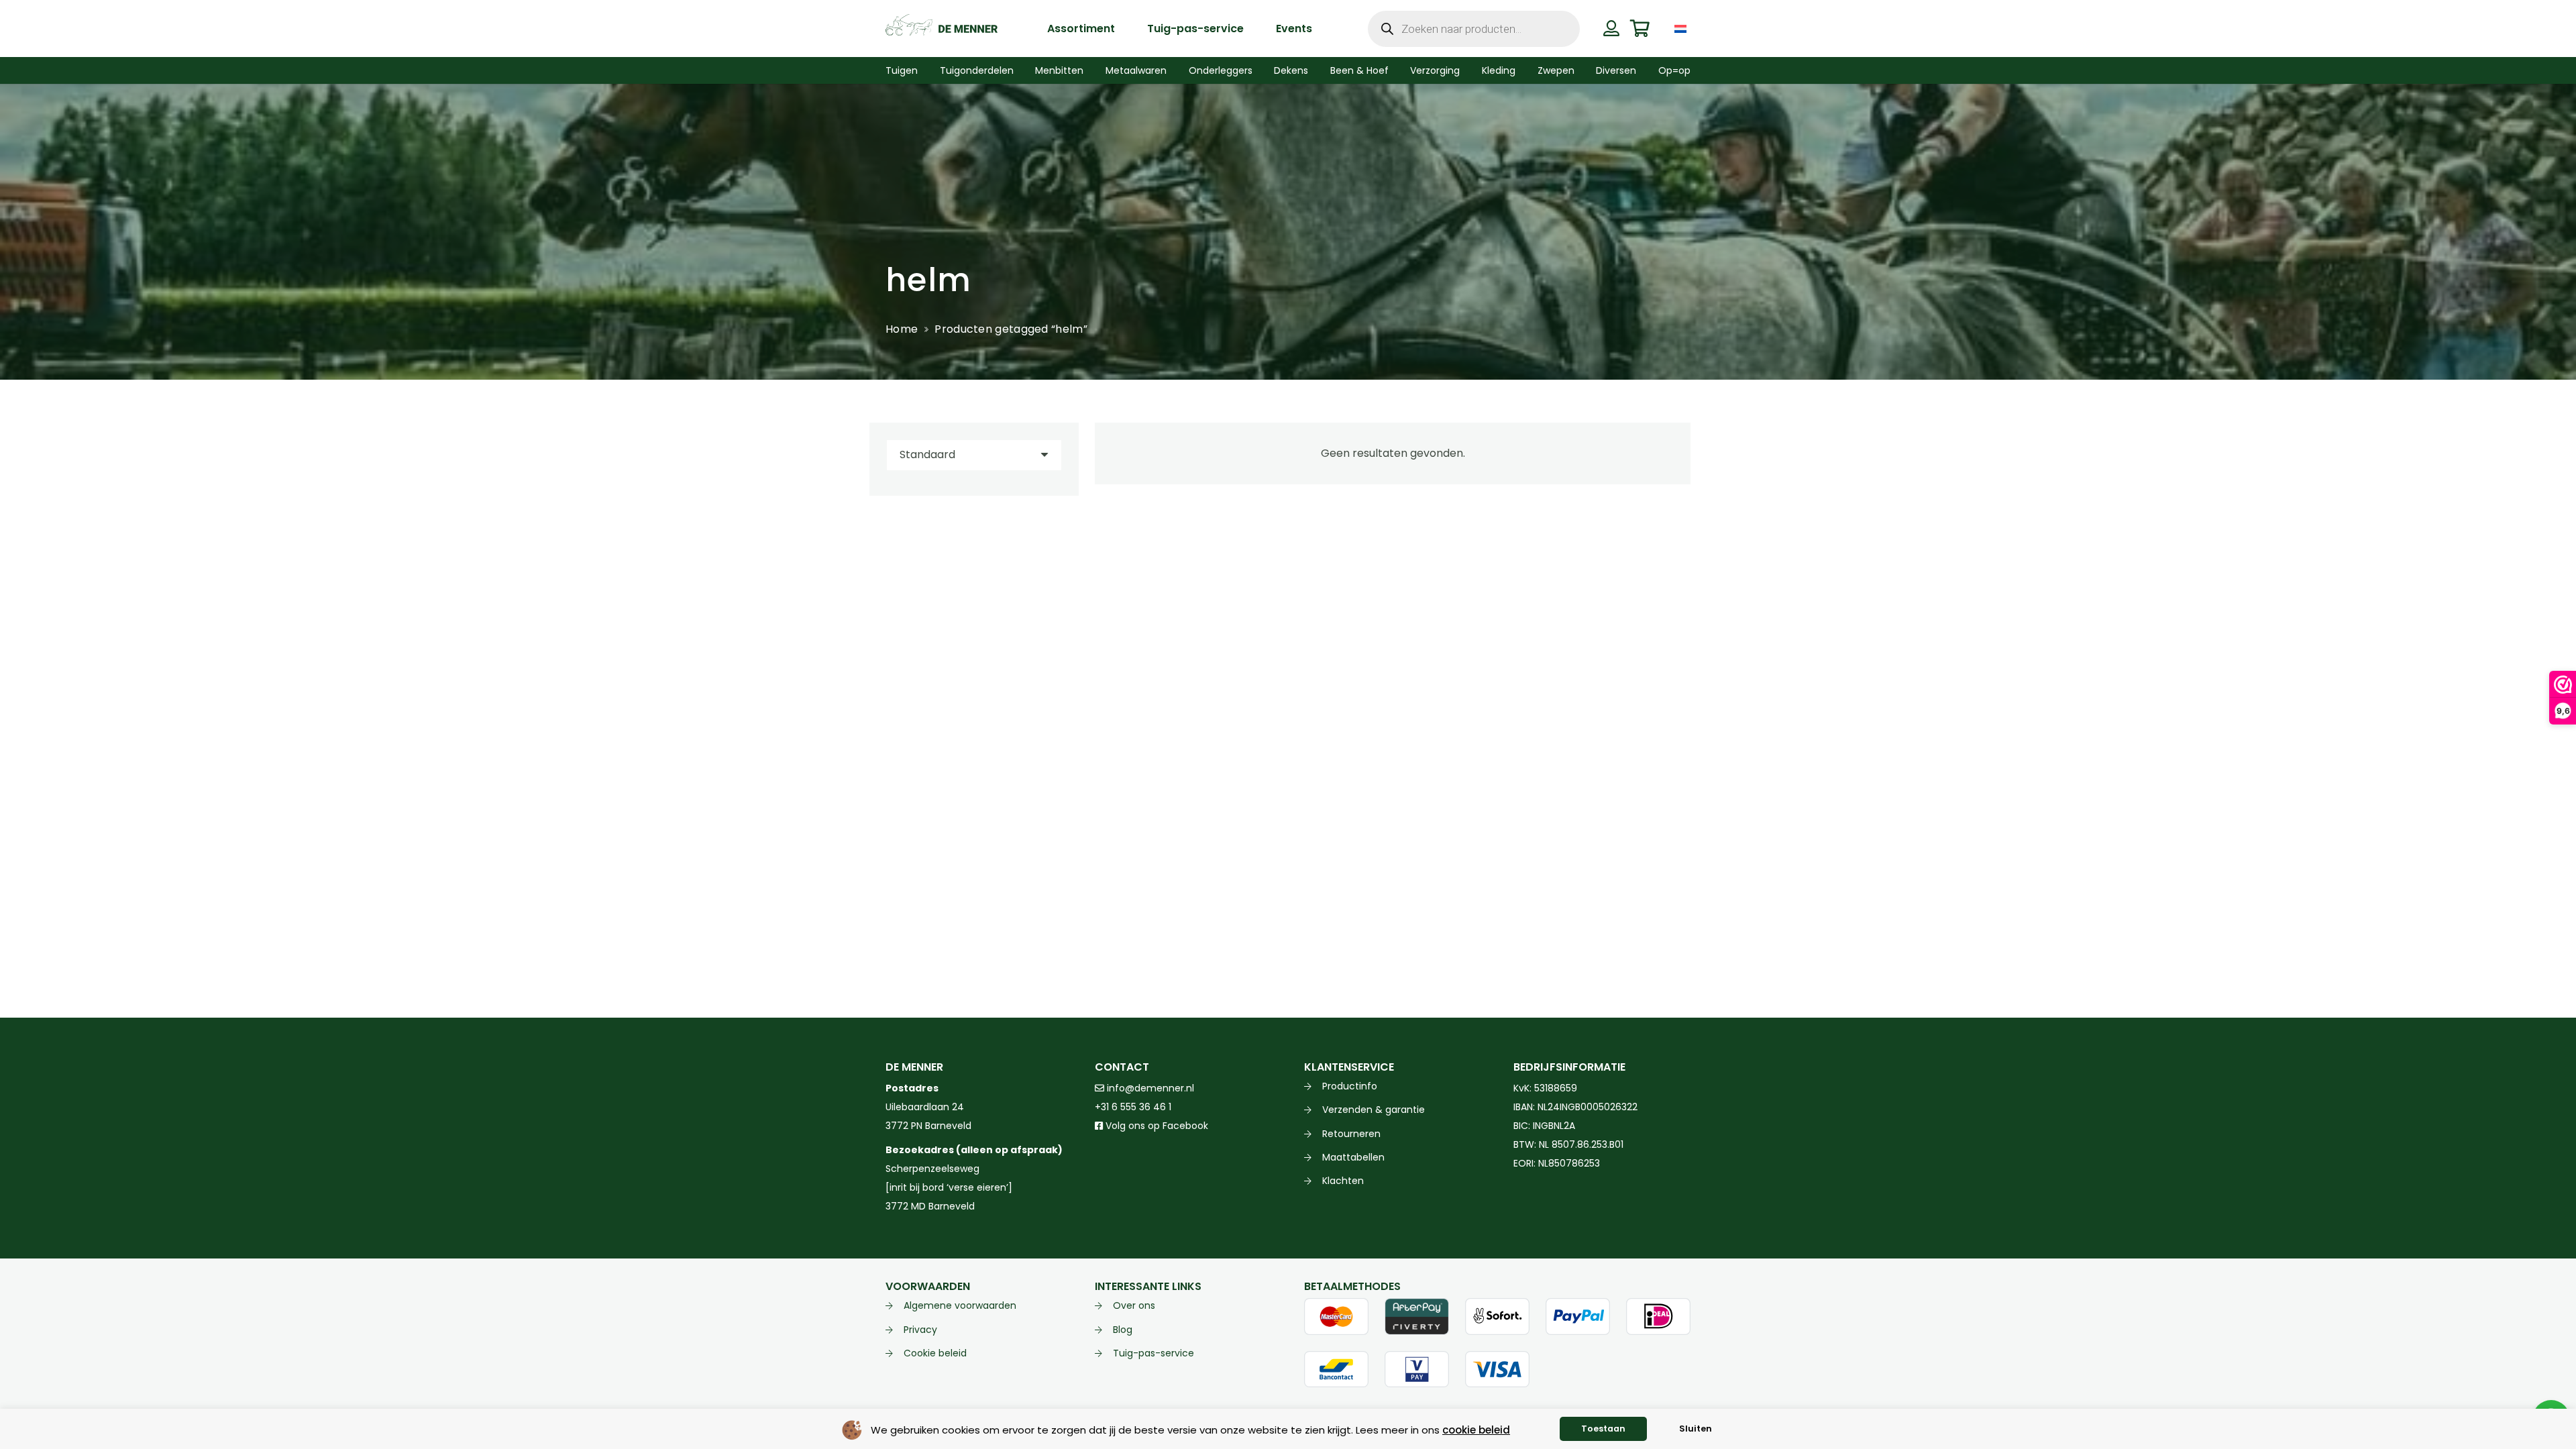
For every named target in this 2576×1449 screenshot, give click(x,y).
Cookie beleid (935, 1353)
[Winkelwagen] (1640, 29)
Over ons (1134, 1305)
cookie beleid (1476, 1430)
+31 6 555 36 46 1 (1133, 1107)
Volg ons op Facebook (1156, 1126)
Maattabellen (1353, 1157)
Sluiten (1696, 1429)
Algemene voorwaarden (960, 1305)
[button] (1700, 29)
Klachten (1343, 1181)
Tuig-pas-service (1153, 1353)
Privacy (920, 1330)
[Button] (1611, 28)
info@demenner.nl (1149, 1088)
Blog (1123, 1330)
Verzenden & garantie (1374, 1110)
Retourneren (1351, 1134)
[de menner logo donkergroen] (942, 29)
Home (902, 329)
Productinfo (1350, 1086)
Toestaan (1603, 1429)
